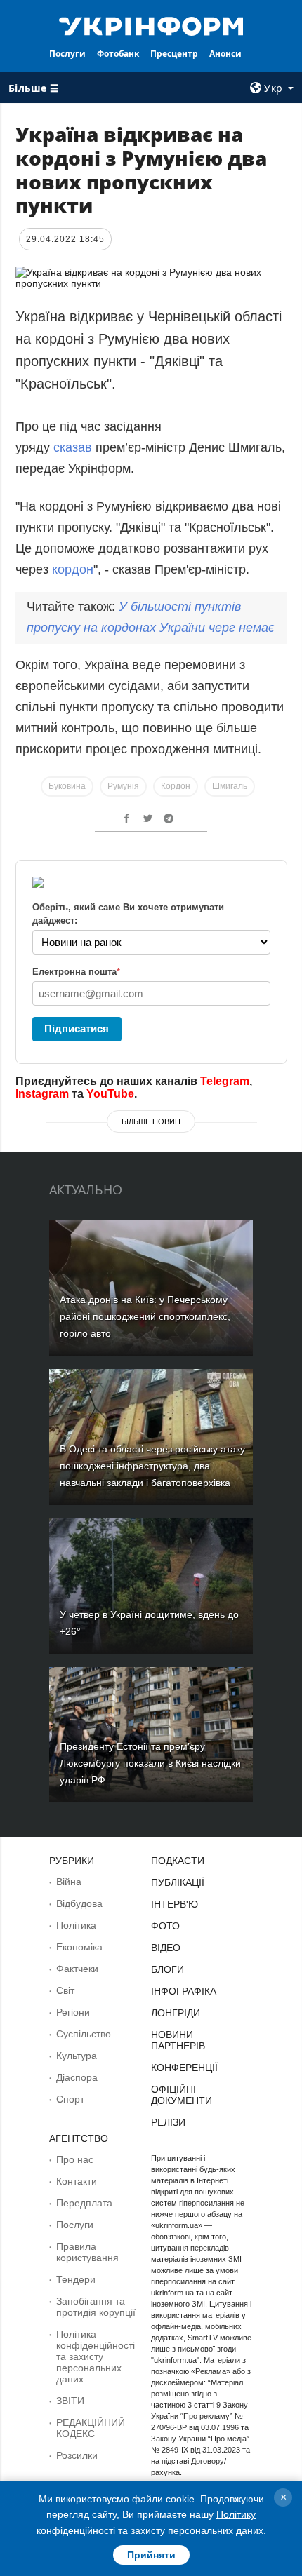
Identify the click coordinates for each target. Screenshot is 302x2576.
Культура (77, 2056)
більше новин (151, 1121)
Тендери (76, 2279)
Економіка (79, 1947)
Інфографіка (184, 1991)
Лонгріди (176, 2013)
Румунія (123, 786)
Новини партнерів (178, 2040)
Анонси (225, 54)
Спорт (70, 2099)
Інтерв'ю (175, 1904)
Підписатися (77, 1029)
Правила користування (87, 2252)
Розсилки (77, 2455)
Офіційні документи (182, 2095)
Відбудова (79, 1903)
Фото (165, 1926)
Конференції (184, 2068)
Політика (76, 1925)
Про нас (75, 2159)
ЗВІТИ (70, 2401)
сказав (73, 447)
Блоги (168, 1969)
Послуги (67, 54)
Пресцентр (174, 54)
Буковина (67, 786)
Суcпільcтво (84, 2034)
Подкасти (178, 1861)
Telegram (225, 1081)
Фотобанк (118, 54)
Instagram (42, 1094)
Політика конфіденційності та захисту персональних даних (96, 2356)
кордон (73, 569)
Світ (65, 1990)
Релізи (168, 2122)
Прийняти (151, 2555)
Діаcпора (77, 2077)
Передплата (84, 2203)
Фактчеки (77, 1969)
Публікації (178, 1882)
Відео (166, 1948)
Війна (69, 1882)
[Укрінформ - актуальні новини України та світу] (151, 25)
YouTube (110, 1094)
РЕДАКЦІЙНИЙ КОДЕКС (91, 2428)
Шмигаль (230, 786)
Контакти (77, 2181)
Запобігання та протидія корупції (96, 2307)
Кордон (176, 786)
